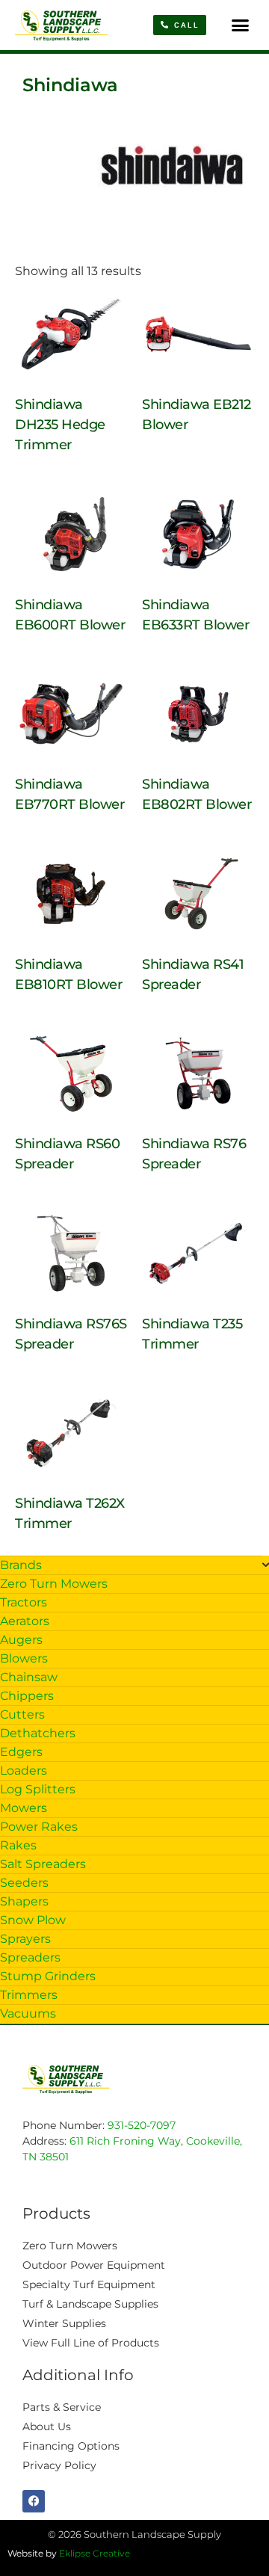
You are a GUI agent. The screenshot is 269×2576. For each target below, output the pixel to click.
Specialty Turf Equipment (89, 2284)
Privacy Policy (59, 2465)
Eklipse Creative (95, 2553)
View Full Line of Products (91, 2343)
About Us (47, 2426)
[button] (241, 25)
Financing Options (71, 2446)
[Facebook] (34, 2501)
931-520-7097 (142, 2125)
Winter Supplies (64, 2323)
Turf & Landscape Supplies (90, 2304)
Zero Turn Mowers (70, 2246)
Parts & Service (62, 2407)
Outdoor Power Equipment (94, 2265)
